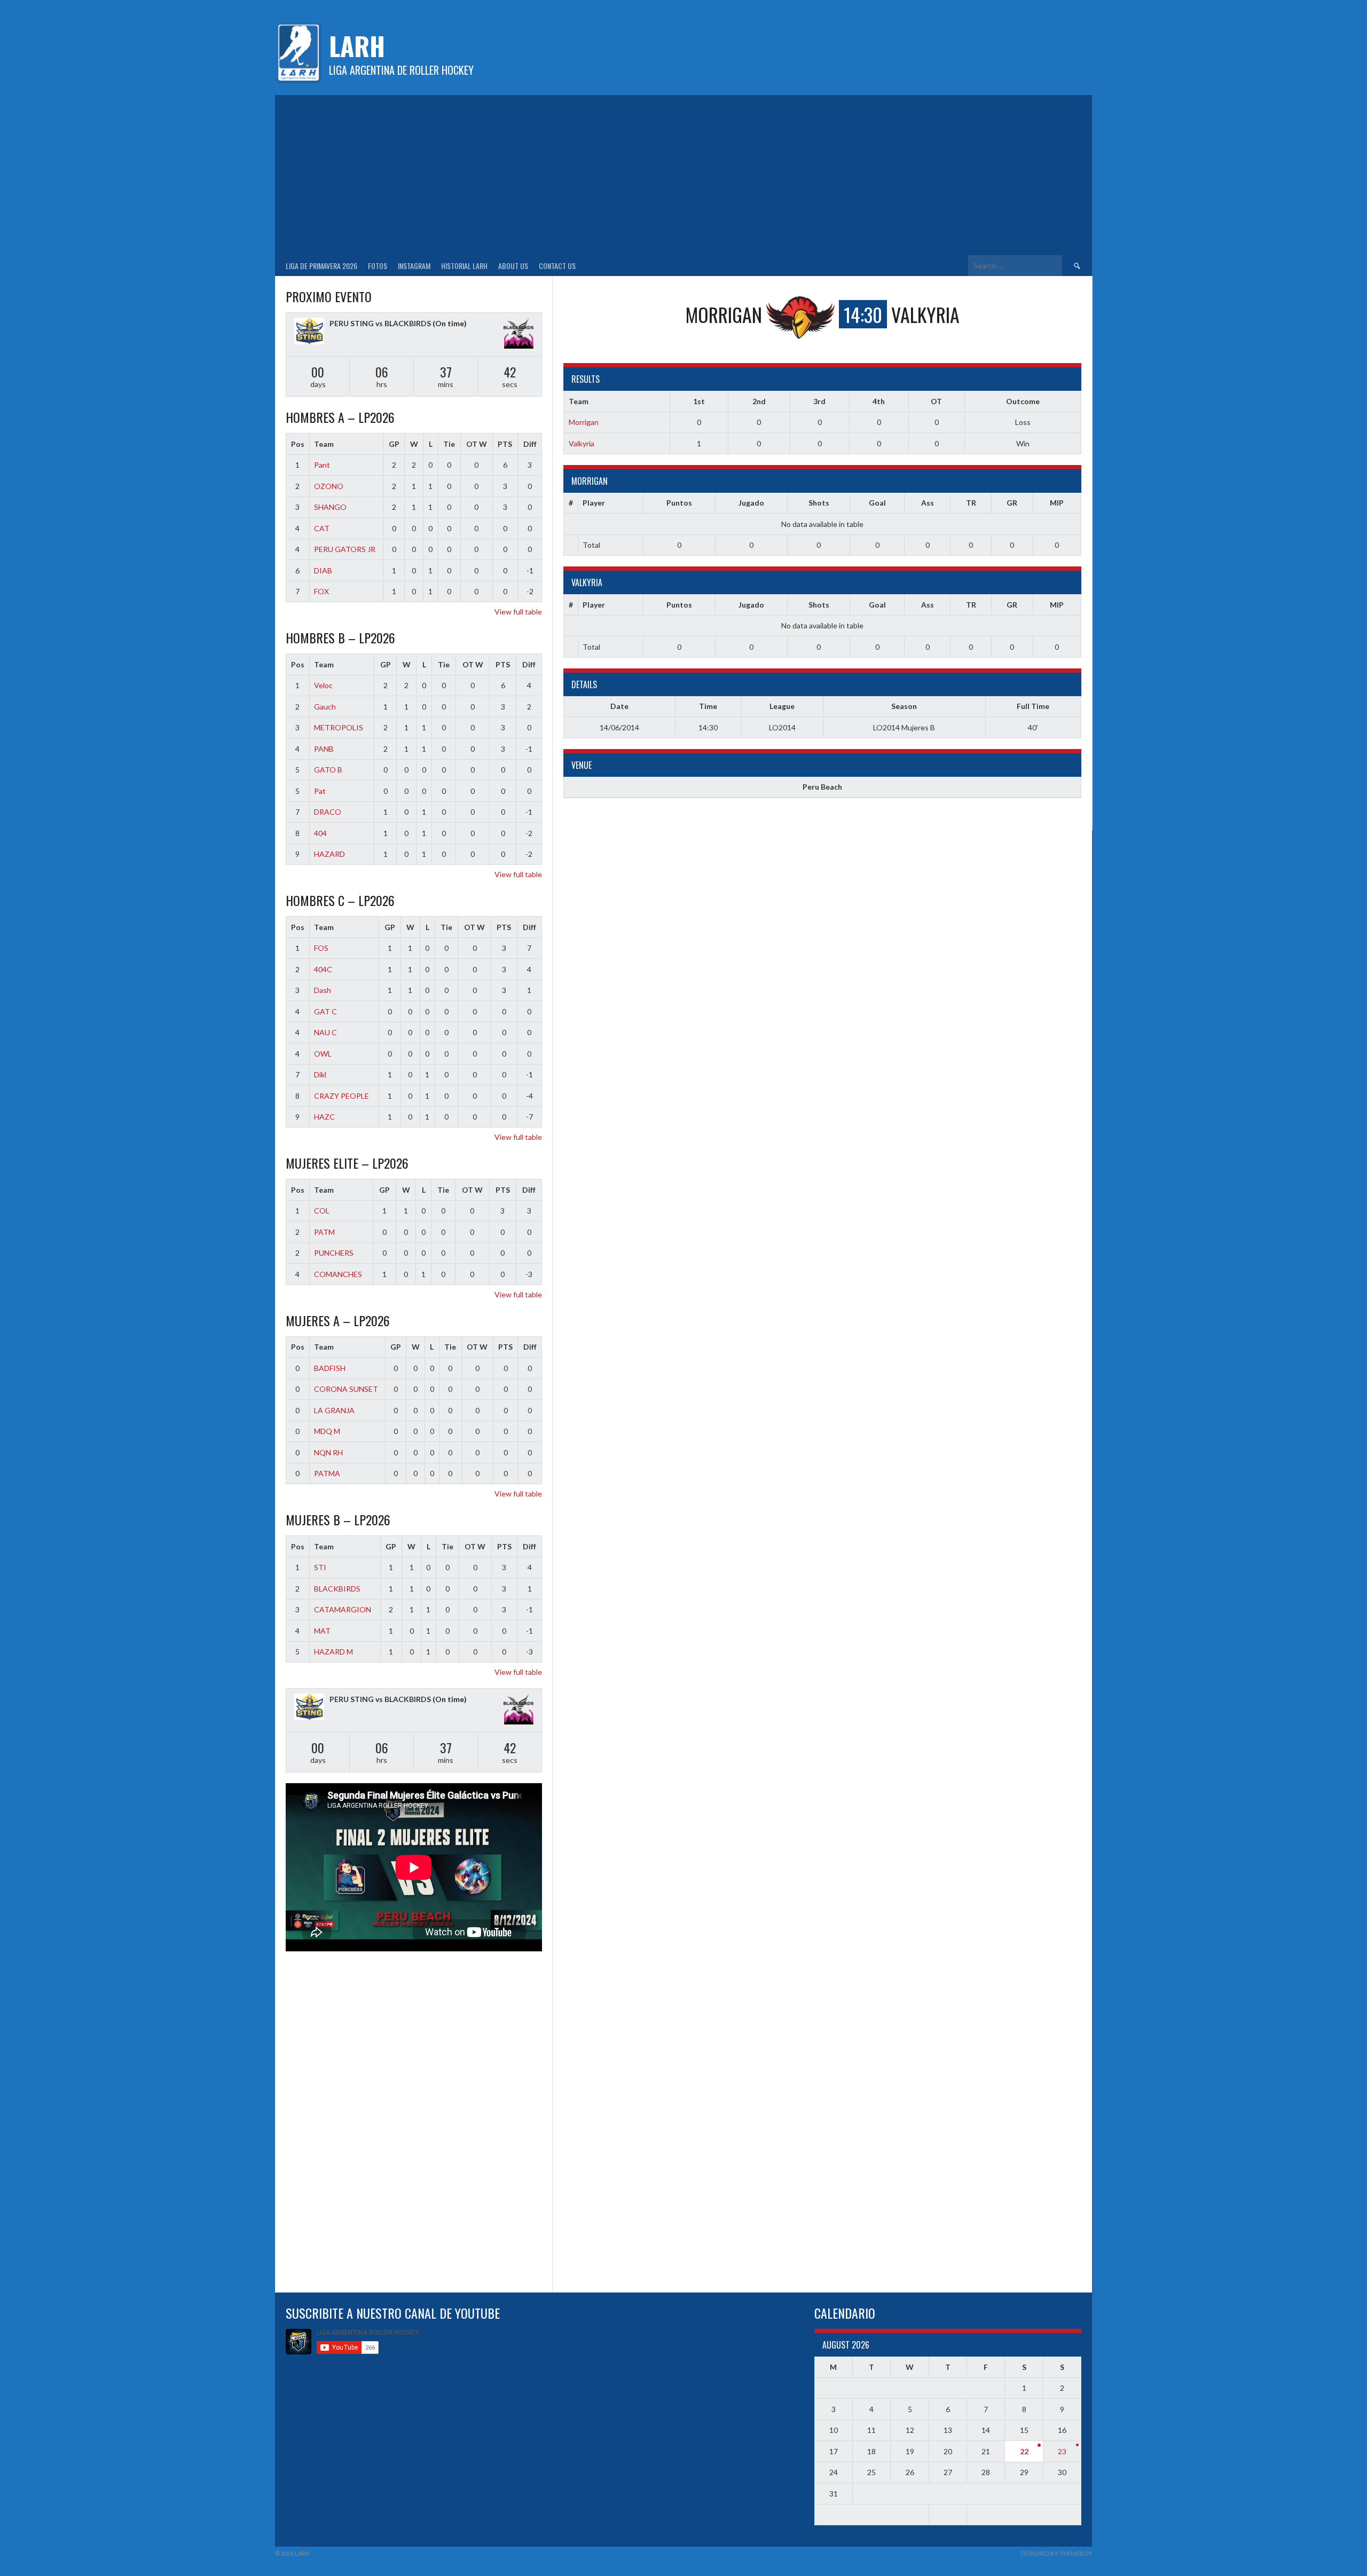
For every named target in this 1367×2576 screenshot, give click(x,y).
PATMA (327, 1473)
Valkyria (582, 443)
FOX (321, 591)
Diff (530, 444)
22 (1024, 2451)
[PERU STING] (309, 332)
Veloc (323, 685)
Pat (320, 791)
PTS (505, 444)
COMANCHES (338, 1274)
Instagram (414, 266)
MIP (1057, 503)
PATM (324, 1232)
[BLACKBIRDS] (518, 334)
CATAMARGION (343, 1609)
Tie (449, 444)
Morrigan (584, 422)
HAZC (324, 1117)
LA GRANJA (334, 1410)
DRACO (328, 812)
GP (394, 444)
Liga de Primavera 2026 (321, 266)
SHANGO (330, 507)
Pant (322, 465)
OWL (323, 1054)
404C (323, 969)
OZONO (329, 486)
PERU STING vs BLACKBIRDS (380, 323)
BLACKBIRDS (337, 1589)
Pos (298, 444)
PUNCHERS (334, 1253)
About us (513, 266)
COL (322, 1211)
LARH (357, 46)
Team (324, 444)
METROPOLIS (339, 727)
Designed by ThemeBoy (1056, 2553)
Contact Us (557, 266)
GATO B (328, 770)
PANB (324, 749)
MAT (322, 1631)
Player (594, 503)
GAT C (325, 1011)
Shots (819, 503)
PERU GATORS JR (345, 549)
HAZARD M (333, 1652)
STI (320, 1567)
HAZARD (329, 854)
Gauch (325, 707)
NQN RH (328, 1452)
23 (1062, 2451)
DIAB (323, 570)
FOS (321, 948)
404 (320, 833)
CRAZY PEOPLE (341, 1096)
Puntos (679, 503)
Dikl (320, 1074)
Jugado (751, 503)
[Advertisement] (683, 175)
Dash (323, 990)
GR (1012, 503)
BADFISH (330, 1368)
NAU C (325, 1032)
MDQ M (327, 1431)
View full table (518, 612)
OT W (477, 444)
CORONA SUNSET (346, 1389)
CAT (322, 528)
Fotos (378, 266)
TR (971, 503)
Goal (877, 503)
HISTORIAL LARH (464, 266)
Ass (928, 503)
